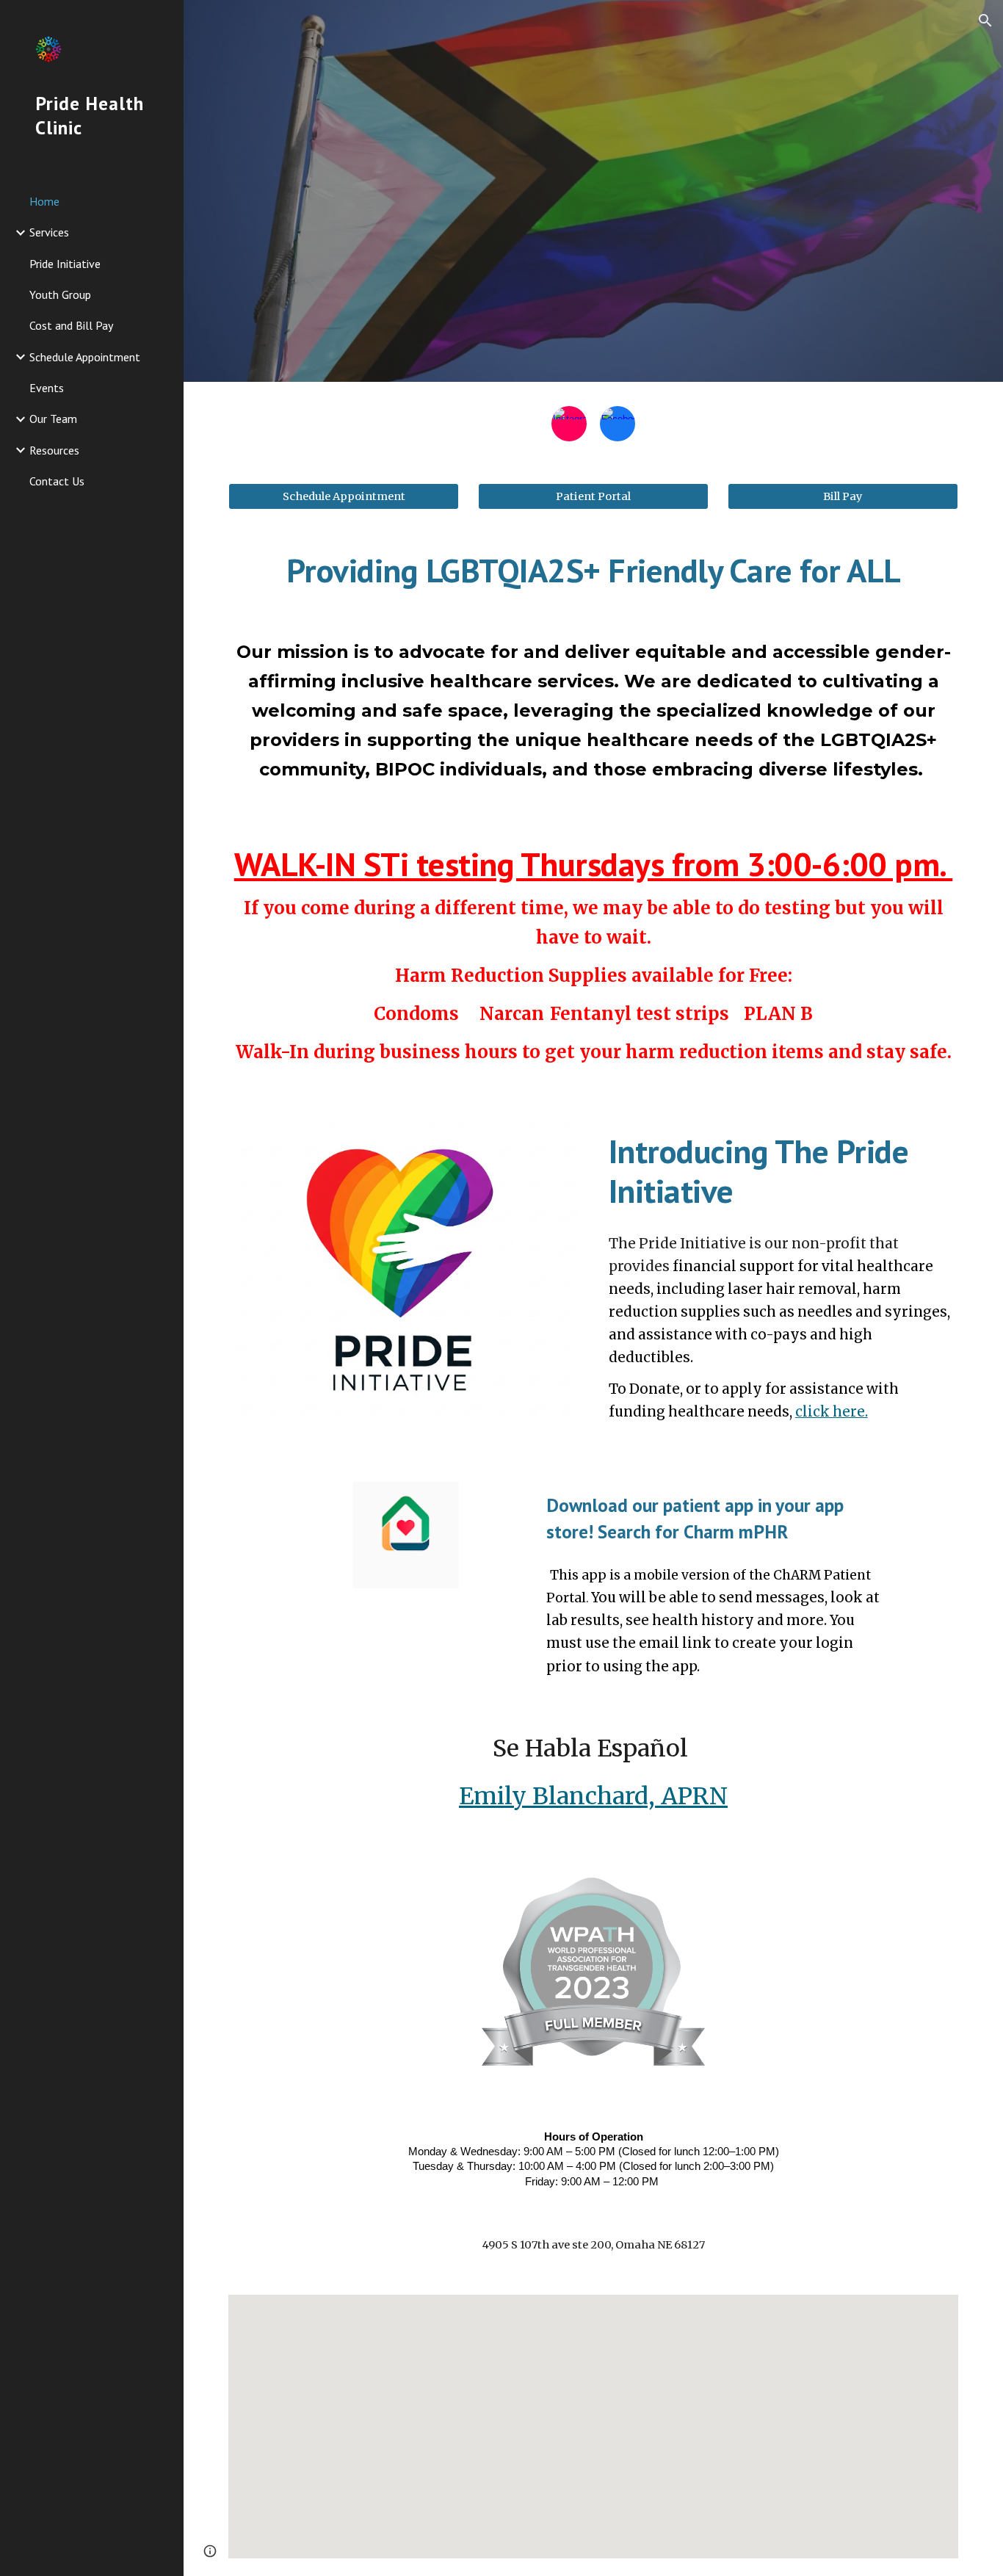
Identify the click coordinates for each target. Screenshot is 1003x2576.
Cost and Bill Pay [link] (71, 325)
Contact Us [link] (57, 481)
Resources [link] (54, 450)
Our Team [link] (53, 419)
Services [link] (49, 232)
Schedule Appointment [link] (85, 357)
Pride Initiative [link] (65, 264)
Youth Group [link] (60, 294)
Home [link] (44, 201)
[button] (985, 21)
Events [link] (47, 388)
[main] (594, 571)
